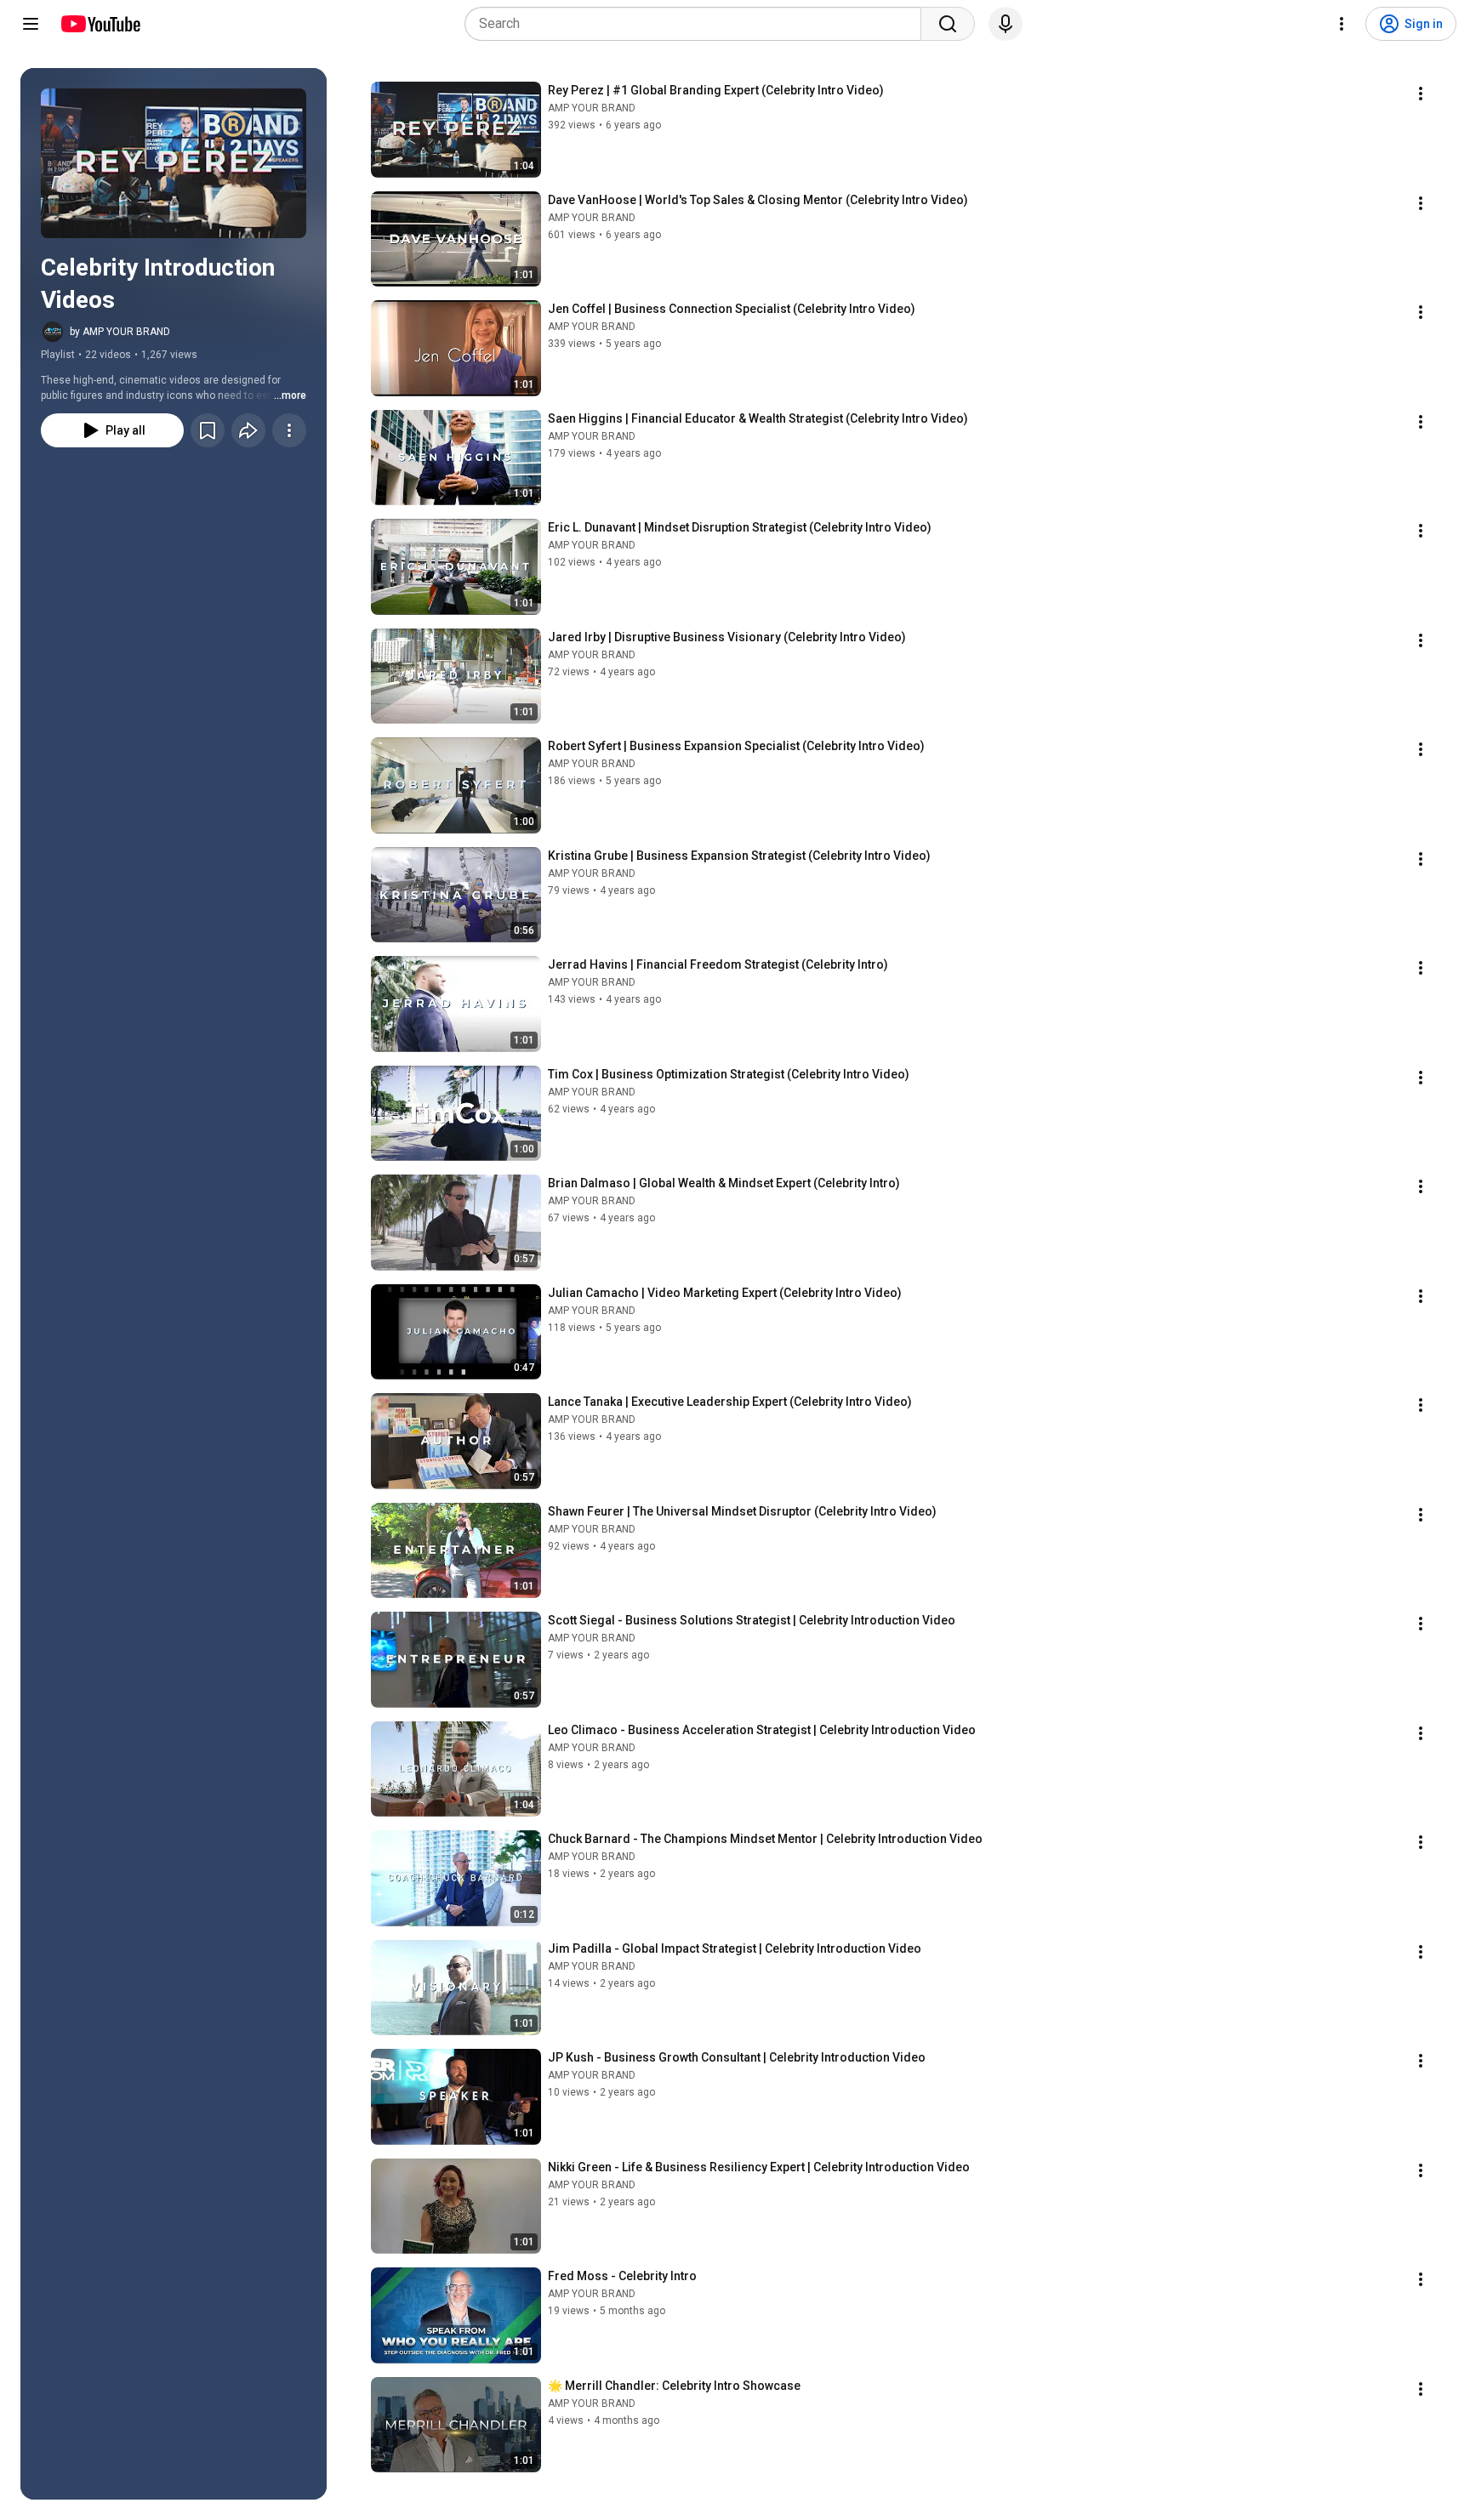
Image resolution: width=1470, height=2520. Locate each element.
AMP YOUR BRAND (592, 108)
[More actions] (289, 430)
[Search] (948, 24)
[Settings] (1342, 24)
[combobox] (698, 24)
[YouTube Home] (100, 24)
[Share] (248, 430)
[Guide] (31, 24)
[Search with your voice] (1006, 24)
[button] (174, 163)
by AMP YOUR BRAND (120, 332)
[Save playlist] (208, 430)
